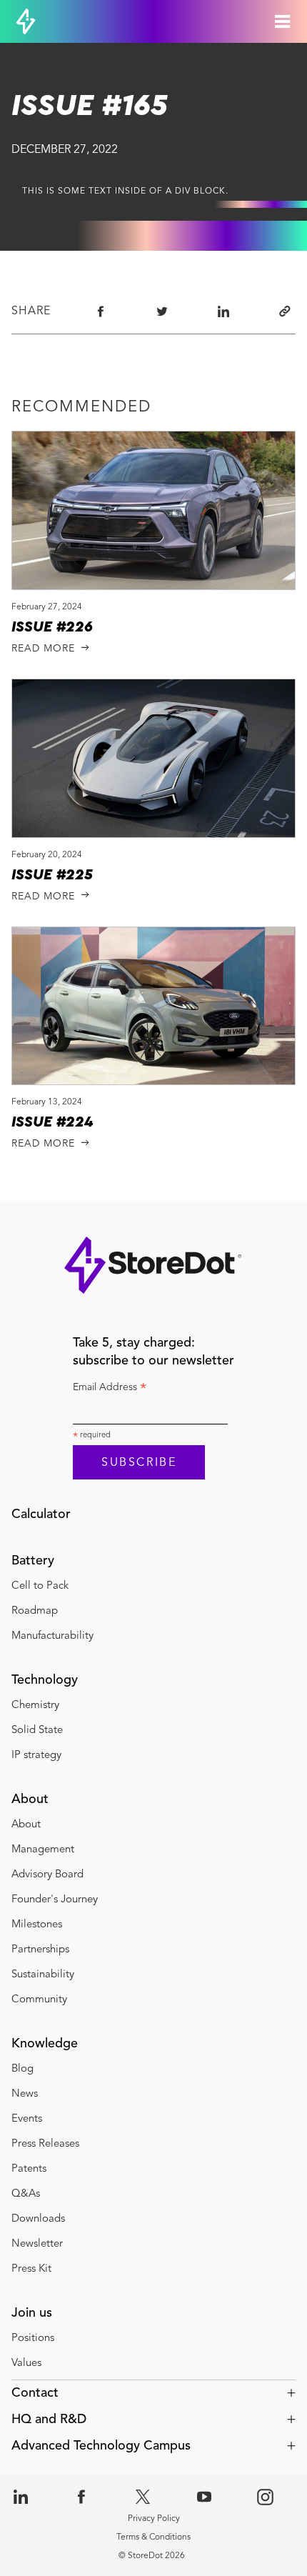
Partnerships (42, 1950)
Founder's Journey (55, 1900)
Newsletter (37, 2244)
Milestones (37, 1925)
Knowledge (45, 2044)
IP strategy (36, 1756)
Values (26, 2363)
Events (27, 2119)
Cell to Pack (40, 1586)
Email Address (110, 1389)
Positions (33, 2338)
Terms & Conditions (153, 2537)
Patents (29, 2169)
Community (39, 2000)
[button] (153, 2393)
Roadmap (35, 1611)
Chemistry (35, 1706)
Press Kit (31, 2269)
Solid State (37, 1731)
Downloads (38, 2219)
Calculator (41, 1514)
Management (43, 1850)
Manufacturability (52, 1636)
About (30, 1799)
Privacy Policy (154, 2519)
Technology (45, 1680)
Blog (22, 2069)
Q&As (26, 2194)
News (25, 2094)
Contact (35, 2393)
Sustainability (43, 1975)
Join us (32, 2313)
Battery (33, 1561)
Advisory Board (47, 1875)
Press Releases (45, 2144)
